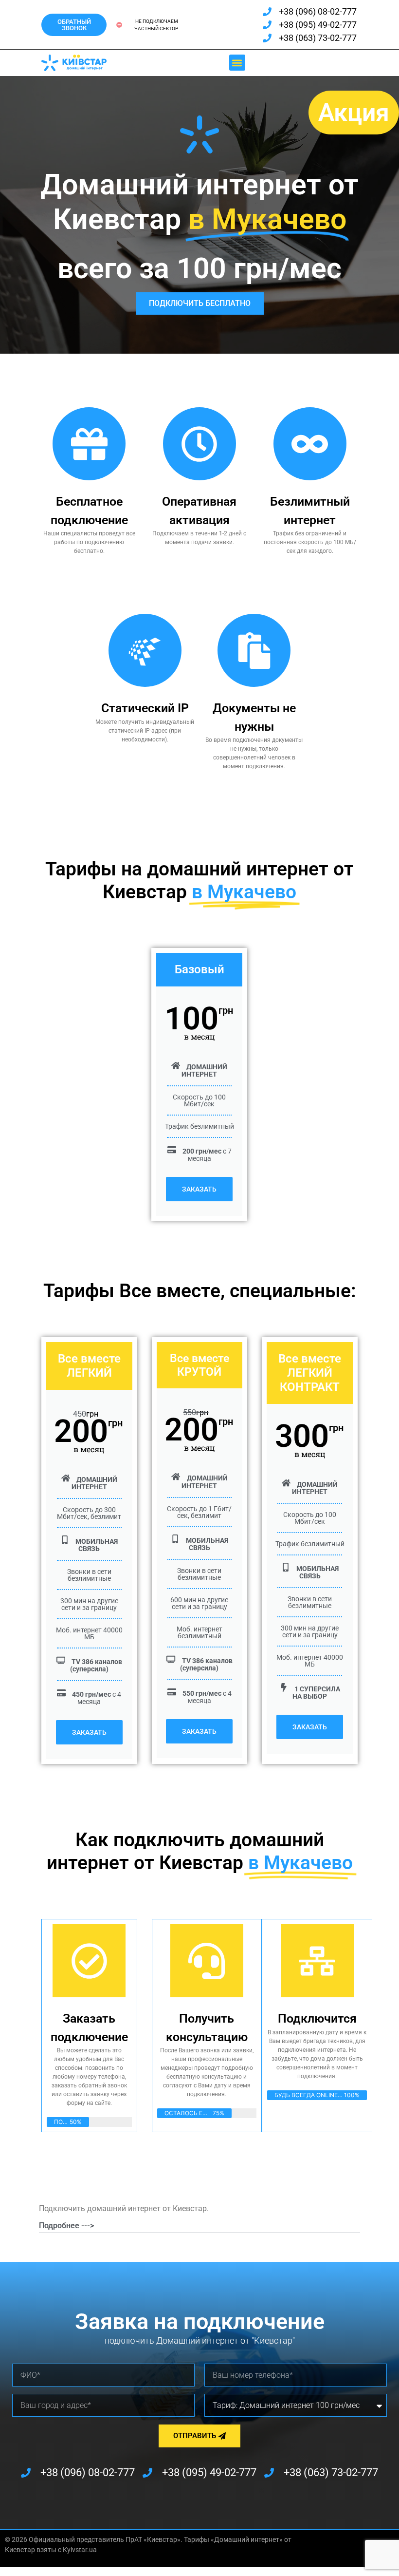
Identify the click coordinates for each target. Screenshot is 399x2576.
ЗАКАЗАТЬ (199, 1189)
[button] (237, 63)
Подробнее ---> (66, 2226)
